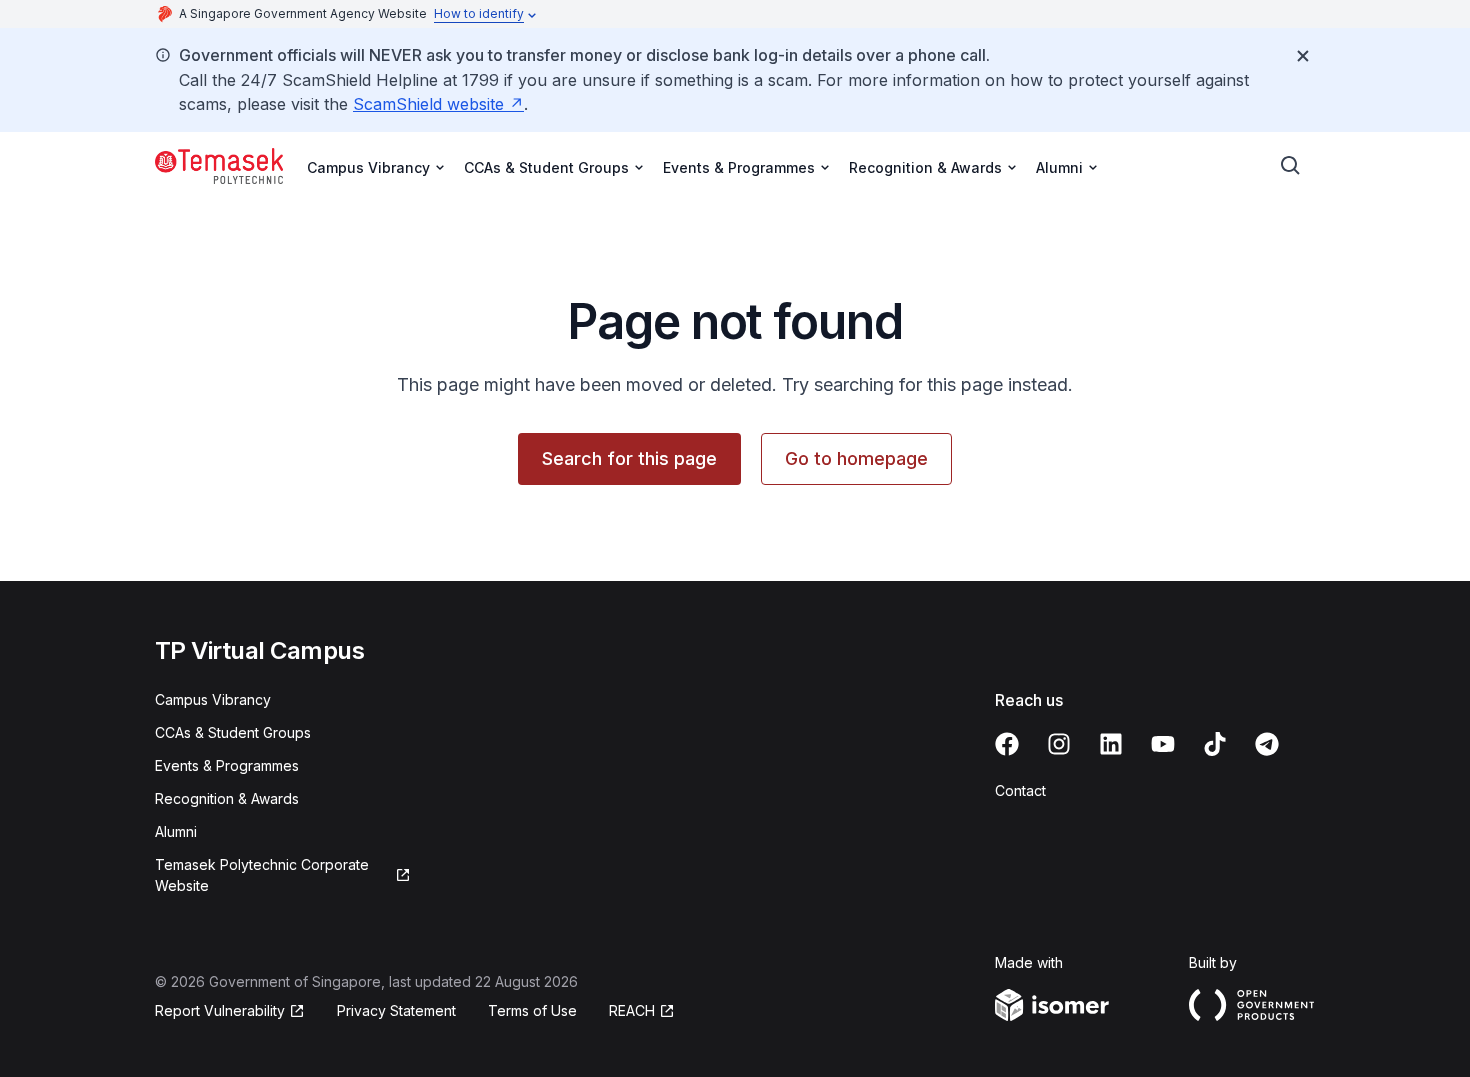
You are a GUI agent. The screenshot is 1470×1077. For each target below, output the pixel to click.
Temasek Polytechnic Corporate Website (262, 875)
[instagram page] (1059, 744)
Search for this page (629, 458)
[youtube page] (1163, 744)
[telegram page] (1267, 744)
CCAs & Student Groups (233, 732)
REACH (632, 1010)
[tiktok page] (1215, 744)
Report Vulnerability (220, 1010)
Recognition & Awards (227, 798)
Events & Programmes (227, 765)
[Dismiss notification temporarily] (1303, 56)
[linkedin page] (1111, 744)
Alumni (176, 831)
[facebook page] (1007, 744)
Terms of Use (532, 1010)
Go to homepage (856, 458)
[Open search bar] (1291, 166)
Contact (1020, 790)
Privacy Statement (396, 1010)
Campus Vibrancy (213, 699)
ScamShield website (428, 104)
